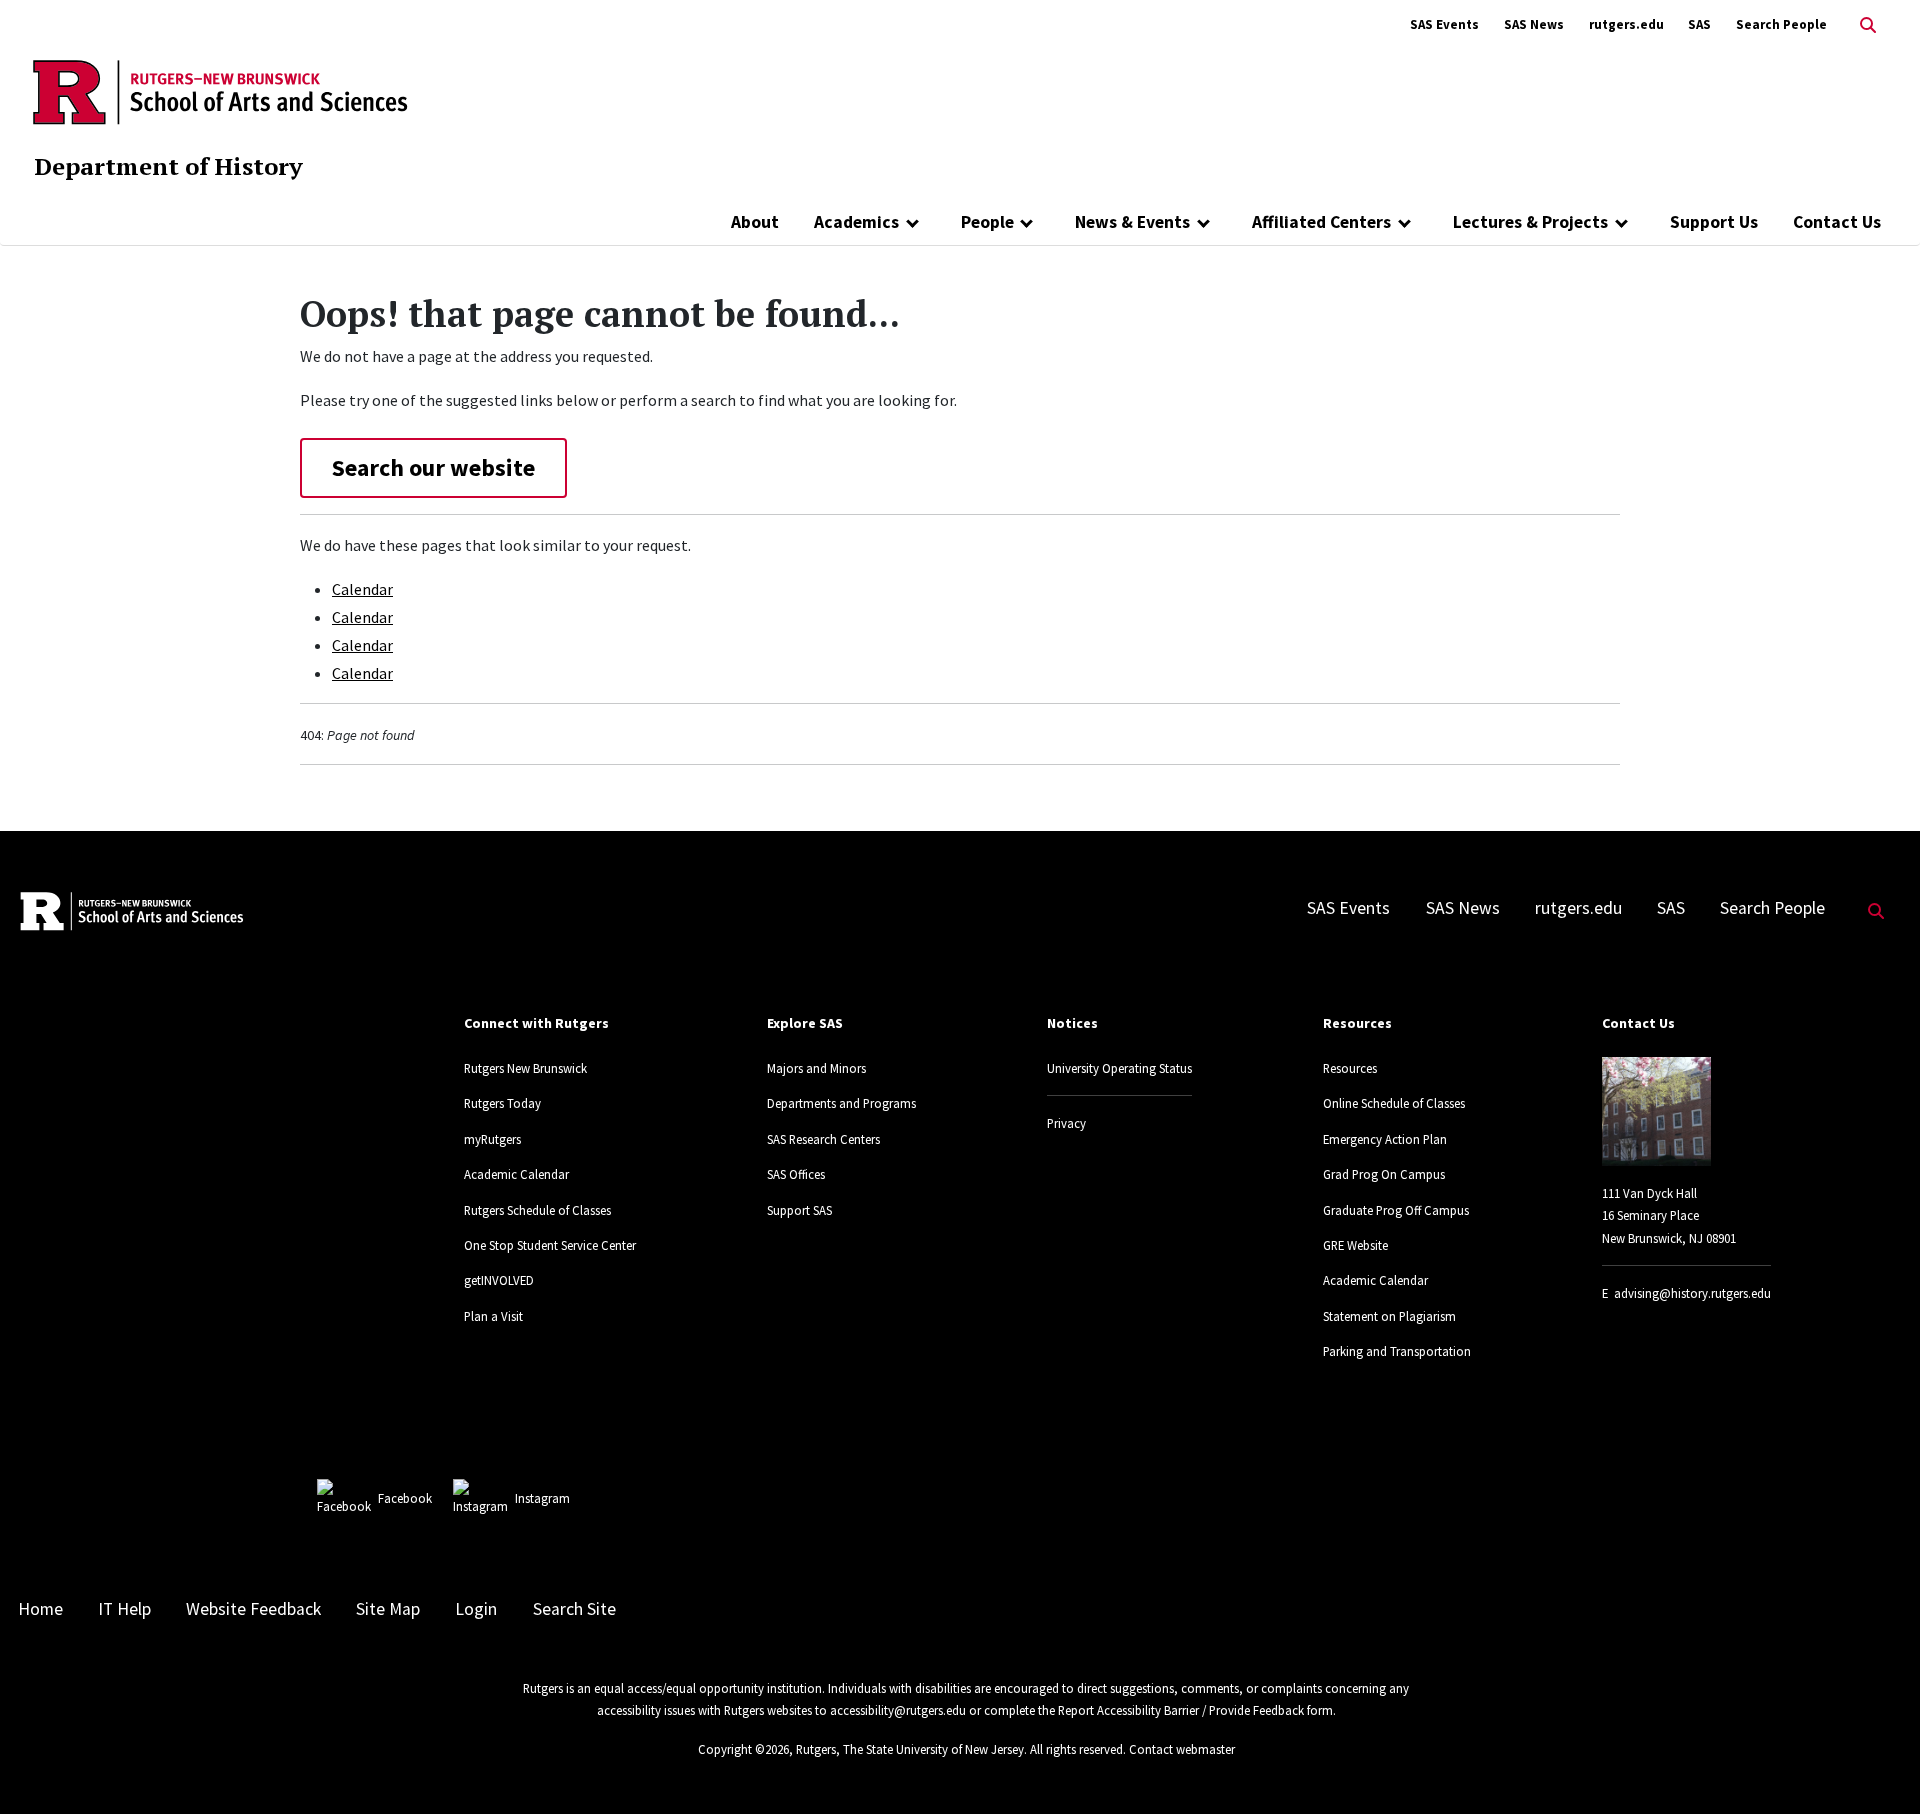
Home (40, 1609)
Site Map (388, 1609)
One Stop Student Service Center (550, 1245)
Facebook (405, 1498)
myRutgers (492, 1139)
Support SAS (799, 1210)
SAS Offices (796, 1174)
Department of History (168, 166)
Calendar (362, 589)
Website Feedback (253, 1609)
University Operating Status (1119, 1068)
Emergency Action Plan (1385, 1139)
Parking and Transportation (1397, 1351)
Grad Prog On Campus (1384, 1174)
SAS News (1534, 24)
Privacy (1066, 1123)
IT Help (124, 1609)
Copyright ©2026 (743, 1749)
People (987, 222)
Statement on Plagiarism (1389, 1316)
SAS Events (1444, 24)
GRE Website (1355, 1245)
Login (476, 1609)
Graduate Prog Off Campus (1396, 1210)
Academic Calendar (516, 1174)
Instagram (542, 1498)
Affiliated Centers (1321, 222)
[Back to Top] (1876, 1765)
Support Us (1714, 222)
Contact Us (1837, 222)
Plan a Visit (493, 1316)
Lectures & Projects (1530, 222)
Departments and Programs (841, 1103)
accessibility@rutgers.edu (898, 1710)
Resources (1350, 1068)
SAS (1699, 24)
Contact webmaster (1182, 1749)
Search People (1781, 24)
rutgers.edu (1626, 24)
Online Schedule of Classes (1394, 1103)
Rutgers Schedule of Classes (537, 1210)
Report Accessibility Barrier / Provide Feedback (1181, 1710)
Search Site (574, 1609)
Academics (856, 222)
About (755, 222)
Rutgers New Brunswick (525, 1068)
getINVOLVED (499, 1280)
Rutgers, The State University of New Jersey (910, 1749)
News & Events (1132, 222)
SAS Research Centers (823, 1139)
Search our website (433, 467)
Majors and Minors (816, 1068)
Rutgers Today (502, 1103)
